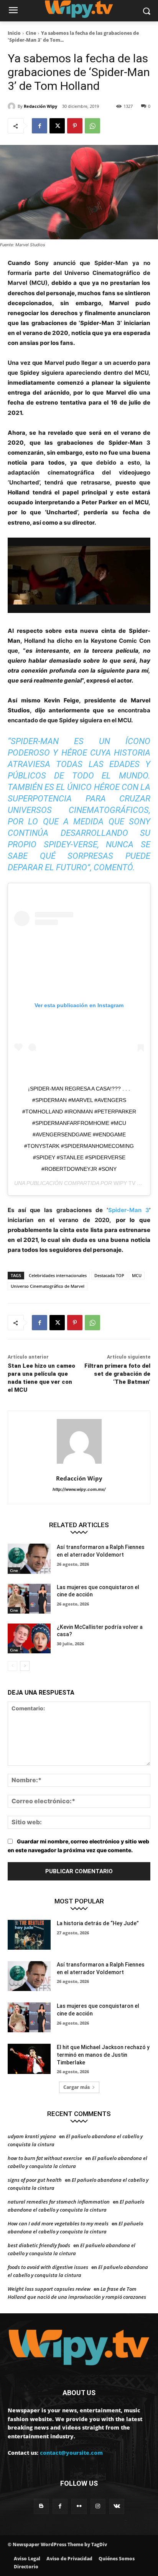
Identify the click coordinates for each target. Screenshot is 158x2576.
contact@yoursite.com (71, 2453)
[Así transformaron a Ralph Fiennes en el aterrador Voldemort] (29, 1559)
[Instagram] (98, 2506)
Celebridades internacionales (58, 1275)
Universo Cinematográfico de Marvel (48, 1286)
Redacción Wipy (40, 106)
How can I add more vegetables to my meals (58, 2223)
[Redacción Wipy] (13, 106)
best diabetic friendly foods (39, 2245)
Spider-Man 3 (129, 1210)
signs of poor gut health (35, 2180)
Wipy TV (124, 1183)
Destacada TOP (109, 1275)
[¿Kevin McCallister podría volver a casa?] (29, 1638)
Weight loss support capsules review (49, 2289)
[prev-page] (12, 1666)
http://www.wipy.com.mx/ (79, 1489)
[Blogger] (41, 2506)
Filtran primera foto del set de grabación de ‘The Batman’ (117, 1374)
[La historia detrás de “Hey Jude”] (29, 1935)
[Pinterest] (75, 126)
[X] (57, 126)
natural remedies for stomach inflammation (59, 2202)
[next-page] (25, 1666)
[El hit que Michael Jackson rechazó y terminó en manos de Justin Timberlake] (29, 2059)
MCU (137, 1275)
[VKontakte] (117, 2506)
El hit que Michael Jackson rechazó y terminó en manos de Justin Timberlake (103, 2055)
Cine (31, 33)
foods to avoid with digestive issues (48, 2267)
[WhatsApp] (92, 126)
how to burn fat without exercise (45, 2158)
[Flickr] (79, 2506)
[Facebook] (39, 126)
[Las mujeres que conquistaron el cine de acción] (29, 1599)
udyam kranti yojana (32, 2136)
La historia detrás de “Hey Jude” (98, 1923)
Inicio (14, 33)
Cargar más (77, 2087)
